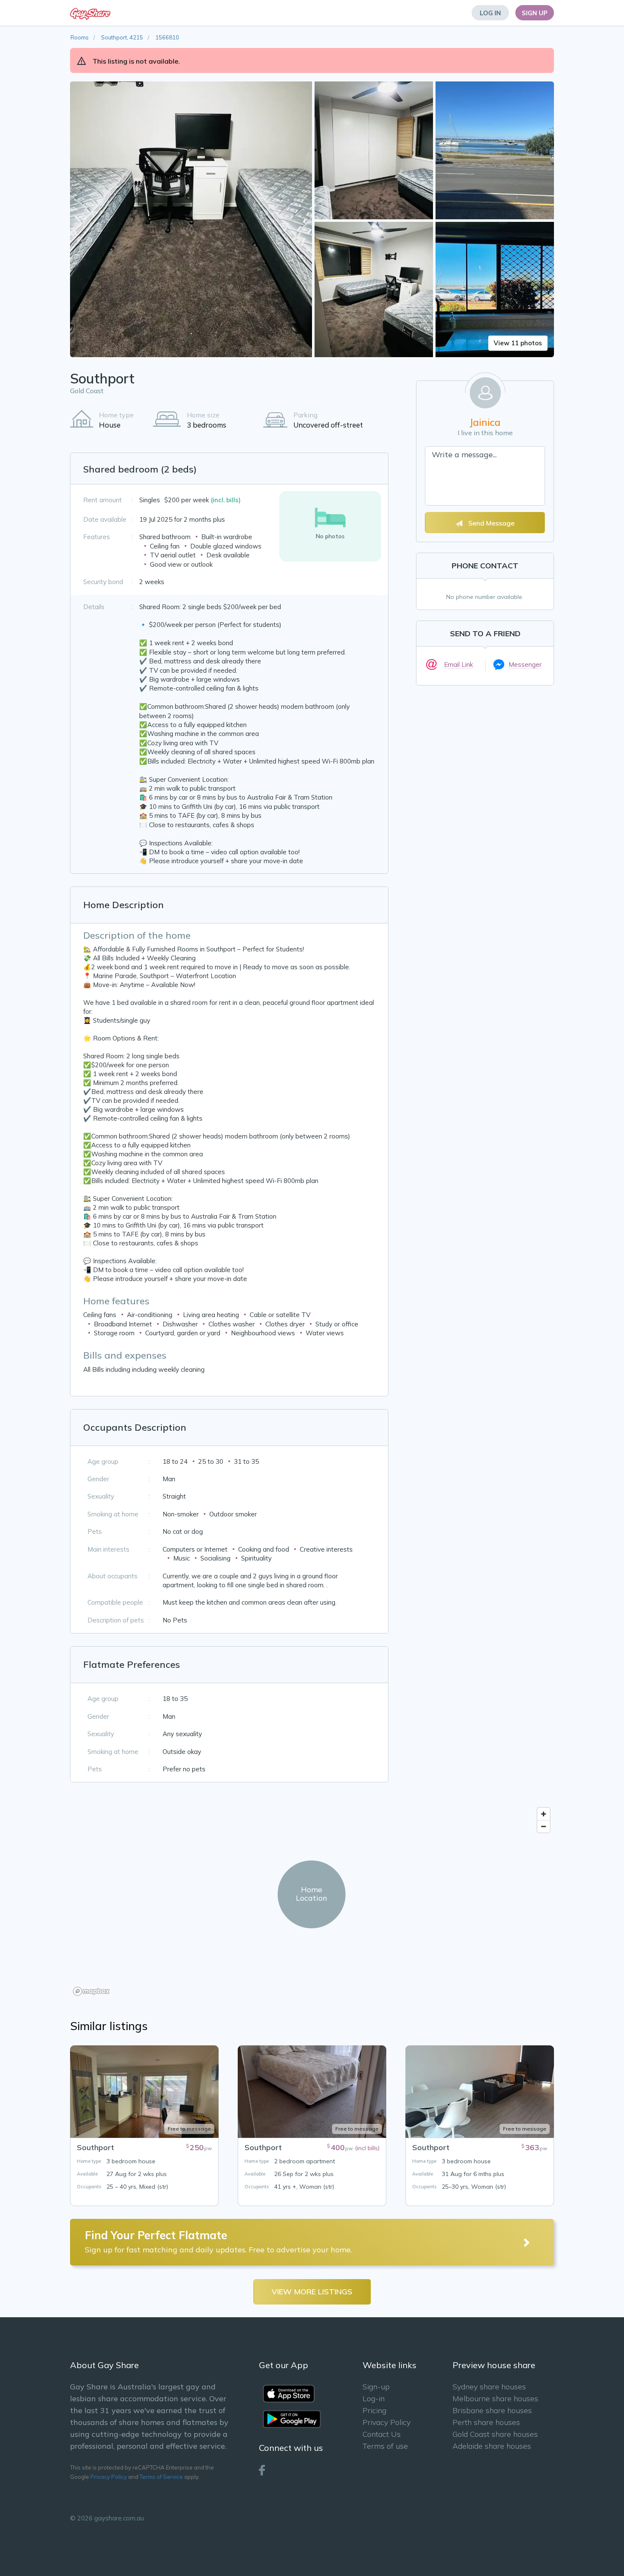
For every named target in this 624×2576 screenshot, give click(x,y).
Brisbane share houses (492, 2410)
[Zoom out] (544, 1826)
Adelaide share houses (492, 2446)
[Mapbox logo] (91, 1991)
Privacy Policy (109, 2477)
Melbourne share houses (495, 2398)
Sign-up (376, 2387)
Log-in (374, 2398)
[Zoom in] (544, 1814)
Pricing (374, 2410)
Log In (490, 13)
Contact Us (382, 2434)
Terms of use (385, 2446)
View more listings (312, 2292)
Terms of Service (161, 2477)
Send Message (490, 523)
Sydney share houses (489, 2387)
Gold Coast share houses (495, 2434)
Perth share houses (486, 2422)
